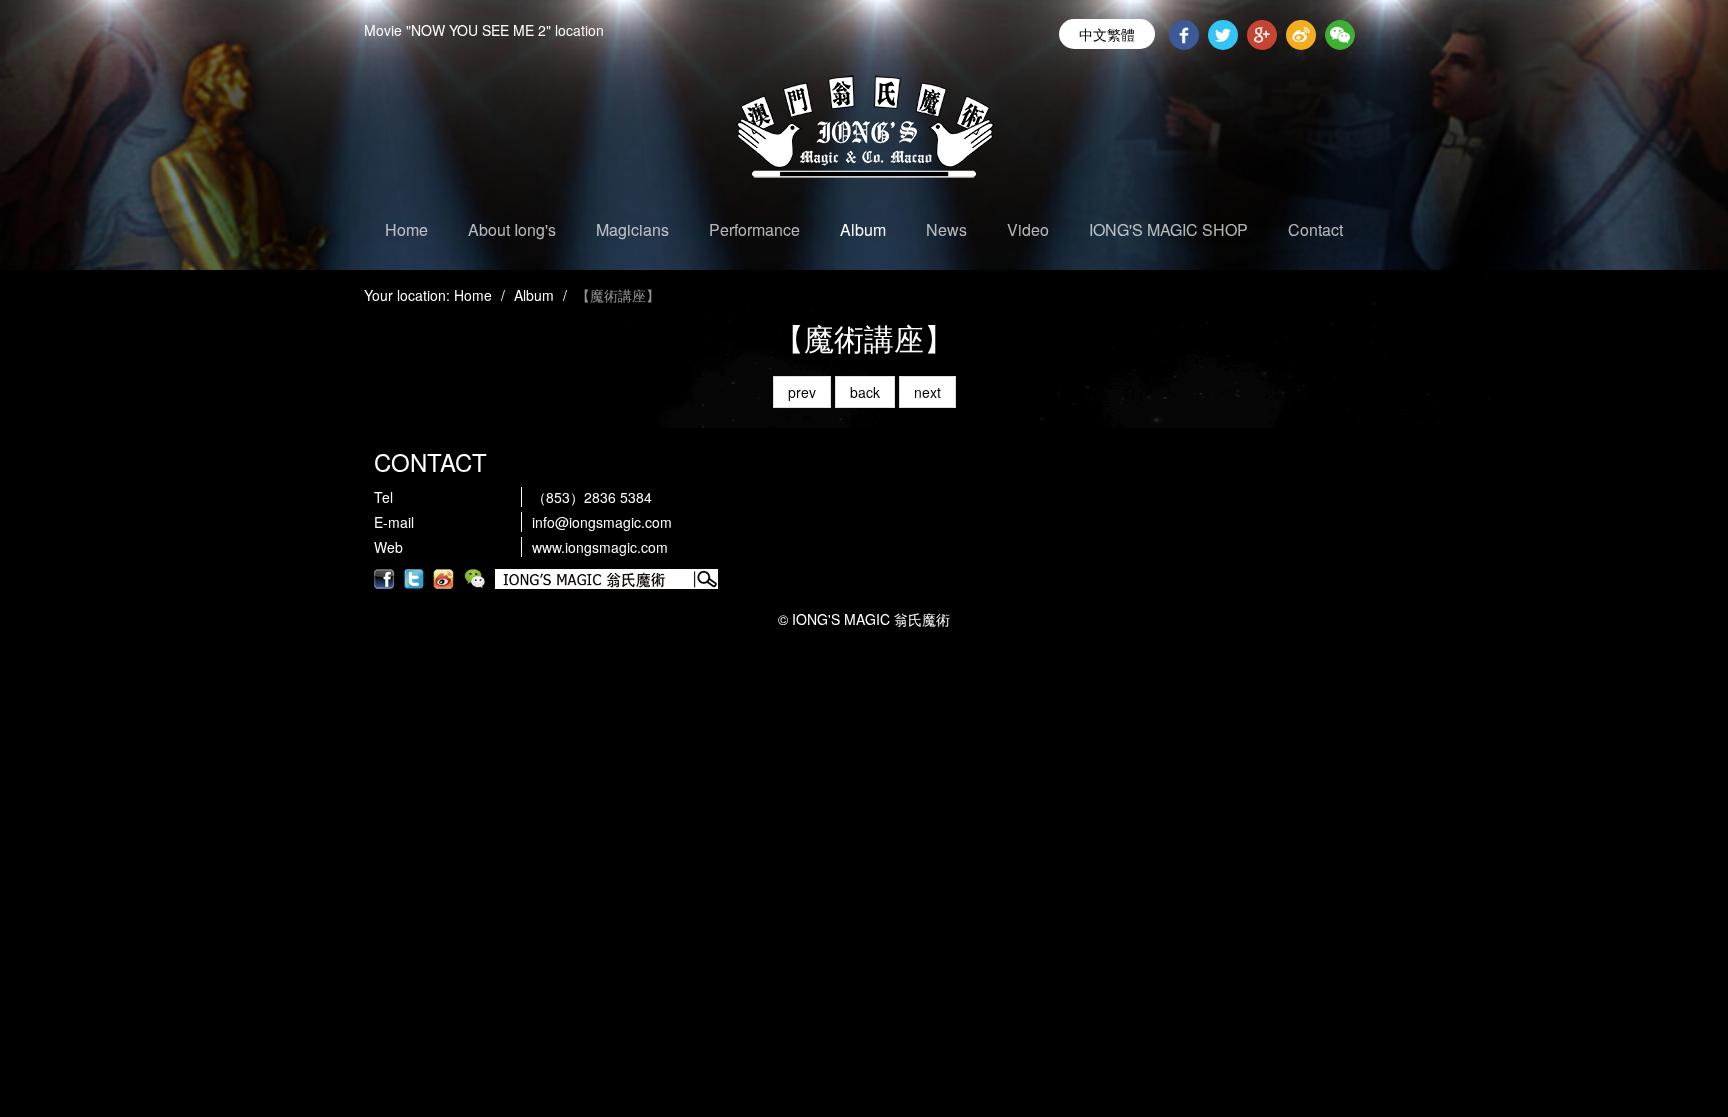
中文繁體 (1107, 34)
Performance (754, 229)
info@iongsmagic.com (602, 522)
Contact (1315, 229)
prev (802, 392)
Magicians (632, 229)
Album (863, 229)
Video (1028, 229)
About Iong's (512, 229)
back (865, 392)
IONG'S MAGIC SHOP (1168, 229)
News (946, 229)
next (927, 392)
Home (406, 229)
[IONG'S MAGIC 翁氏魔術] (864, 135)
